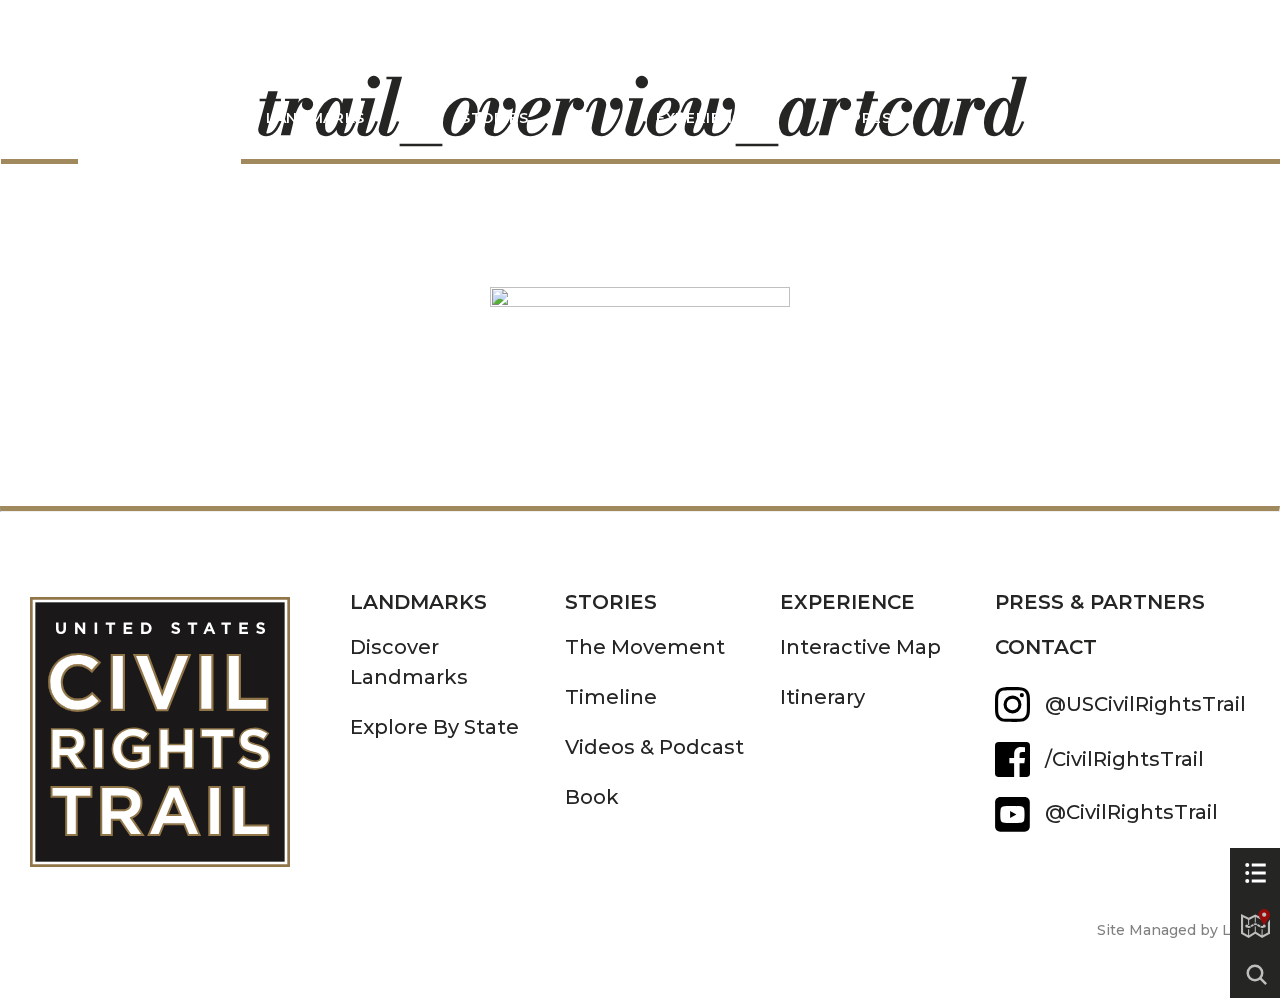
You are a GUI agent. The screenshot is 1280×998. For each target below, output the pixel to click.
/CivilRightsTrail (1124, 759)
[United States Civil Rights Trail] (190, 717)
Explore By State (434, 727)
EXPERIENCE (847, 602)
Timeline (611, 697)
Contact (1046, 647)
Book (592, 797)
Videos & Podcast (654, 747)
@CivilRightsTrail (1012, 814)
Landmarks (418, 602)
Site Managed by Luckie (1183, 930)
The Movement (645, 647)
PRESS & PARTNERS (1100, 602)
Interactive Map (860, 647)
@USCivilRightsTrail (1145, 704)
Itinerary (822, 697)
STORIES (495, 118)
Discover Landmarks (409, 662)
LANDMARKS (315, 118)
